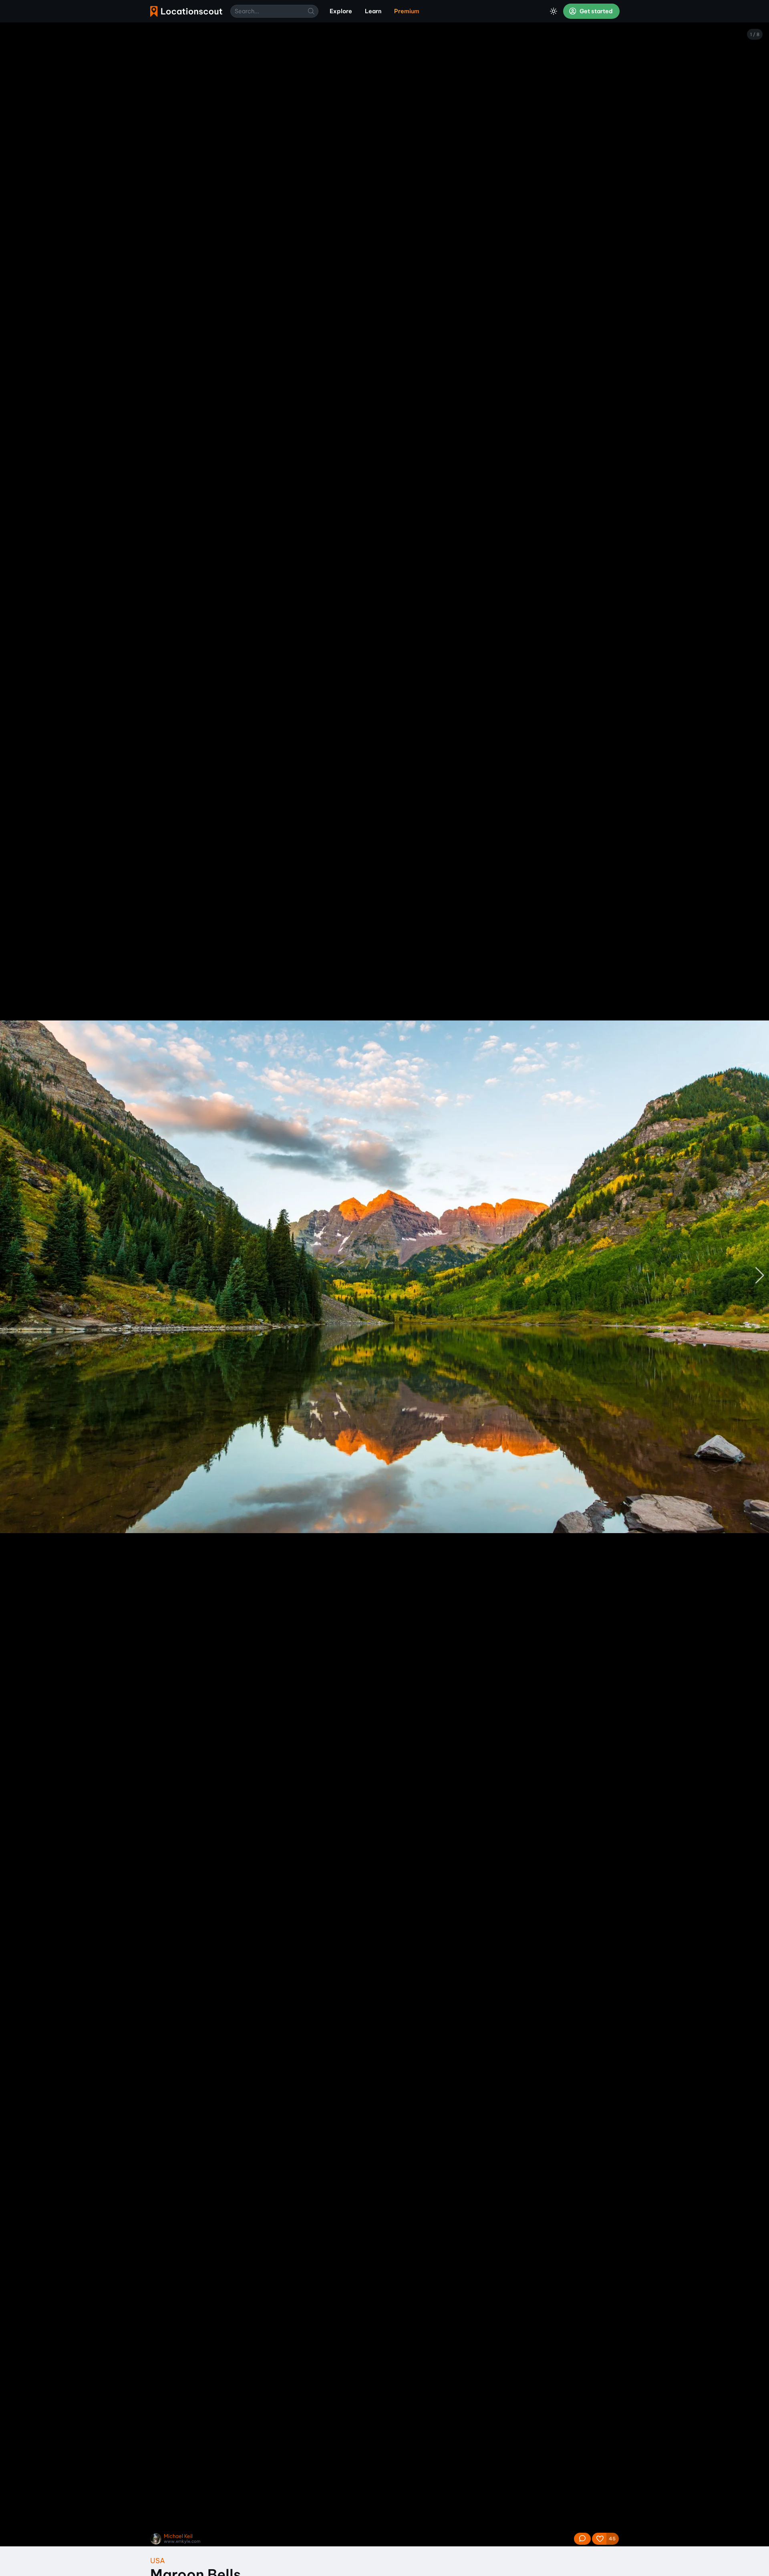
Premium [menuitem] (407, 11)
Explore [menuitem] (341, 11)
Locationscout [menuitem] (186, 11)
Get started (596, 11)
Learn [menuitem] (373, 11)
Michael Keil (178, 2536)
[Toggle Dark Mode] (554, 11)
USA (158, 2561)
